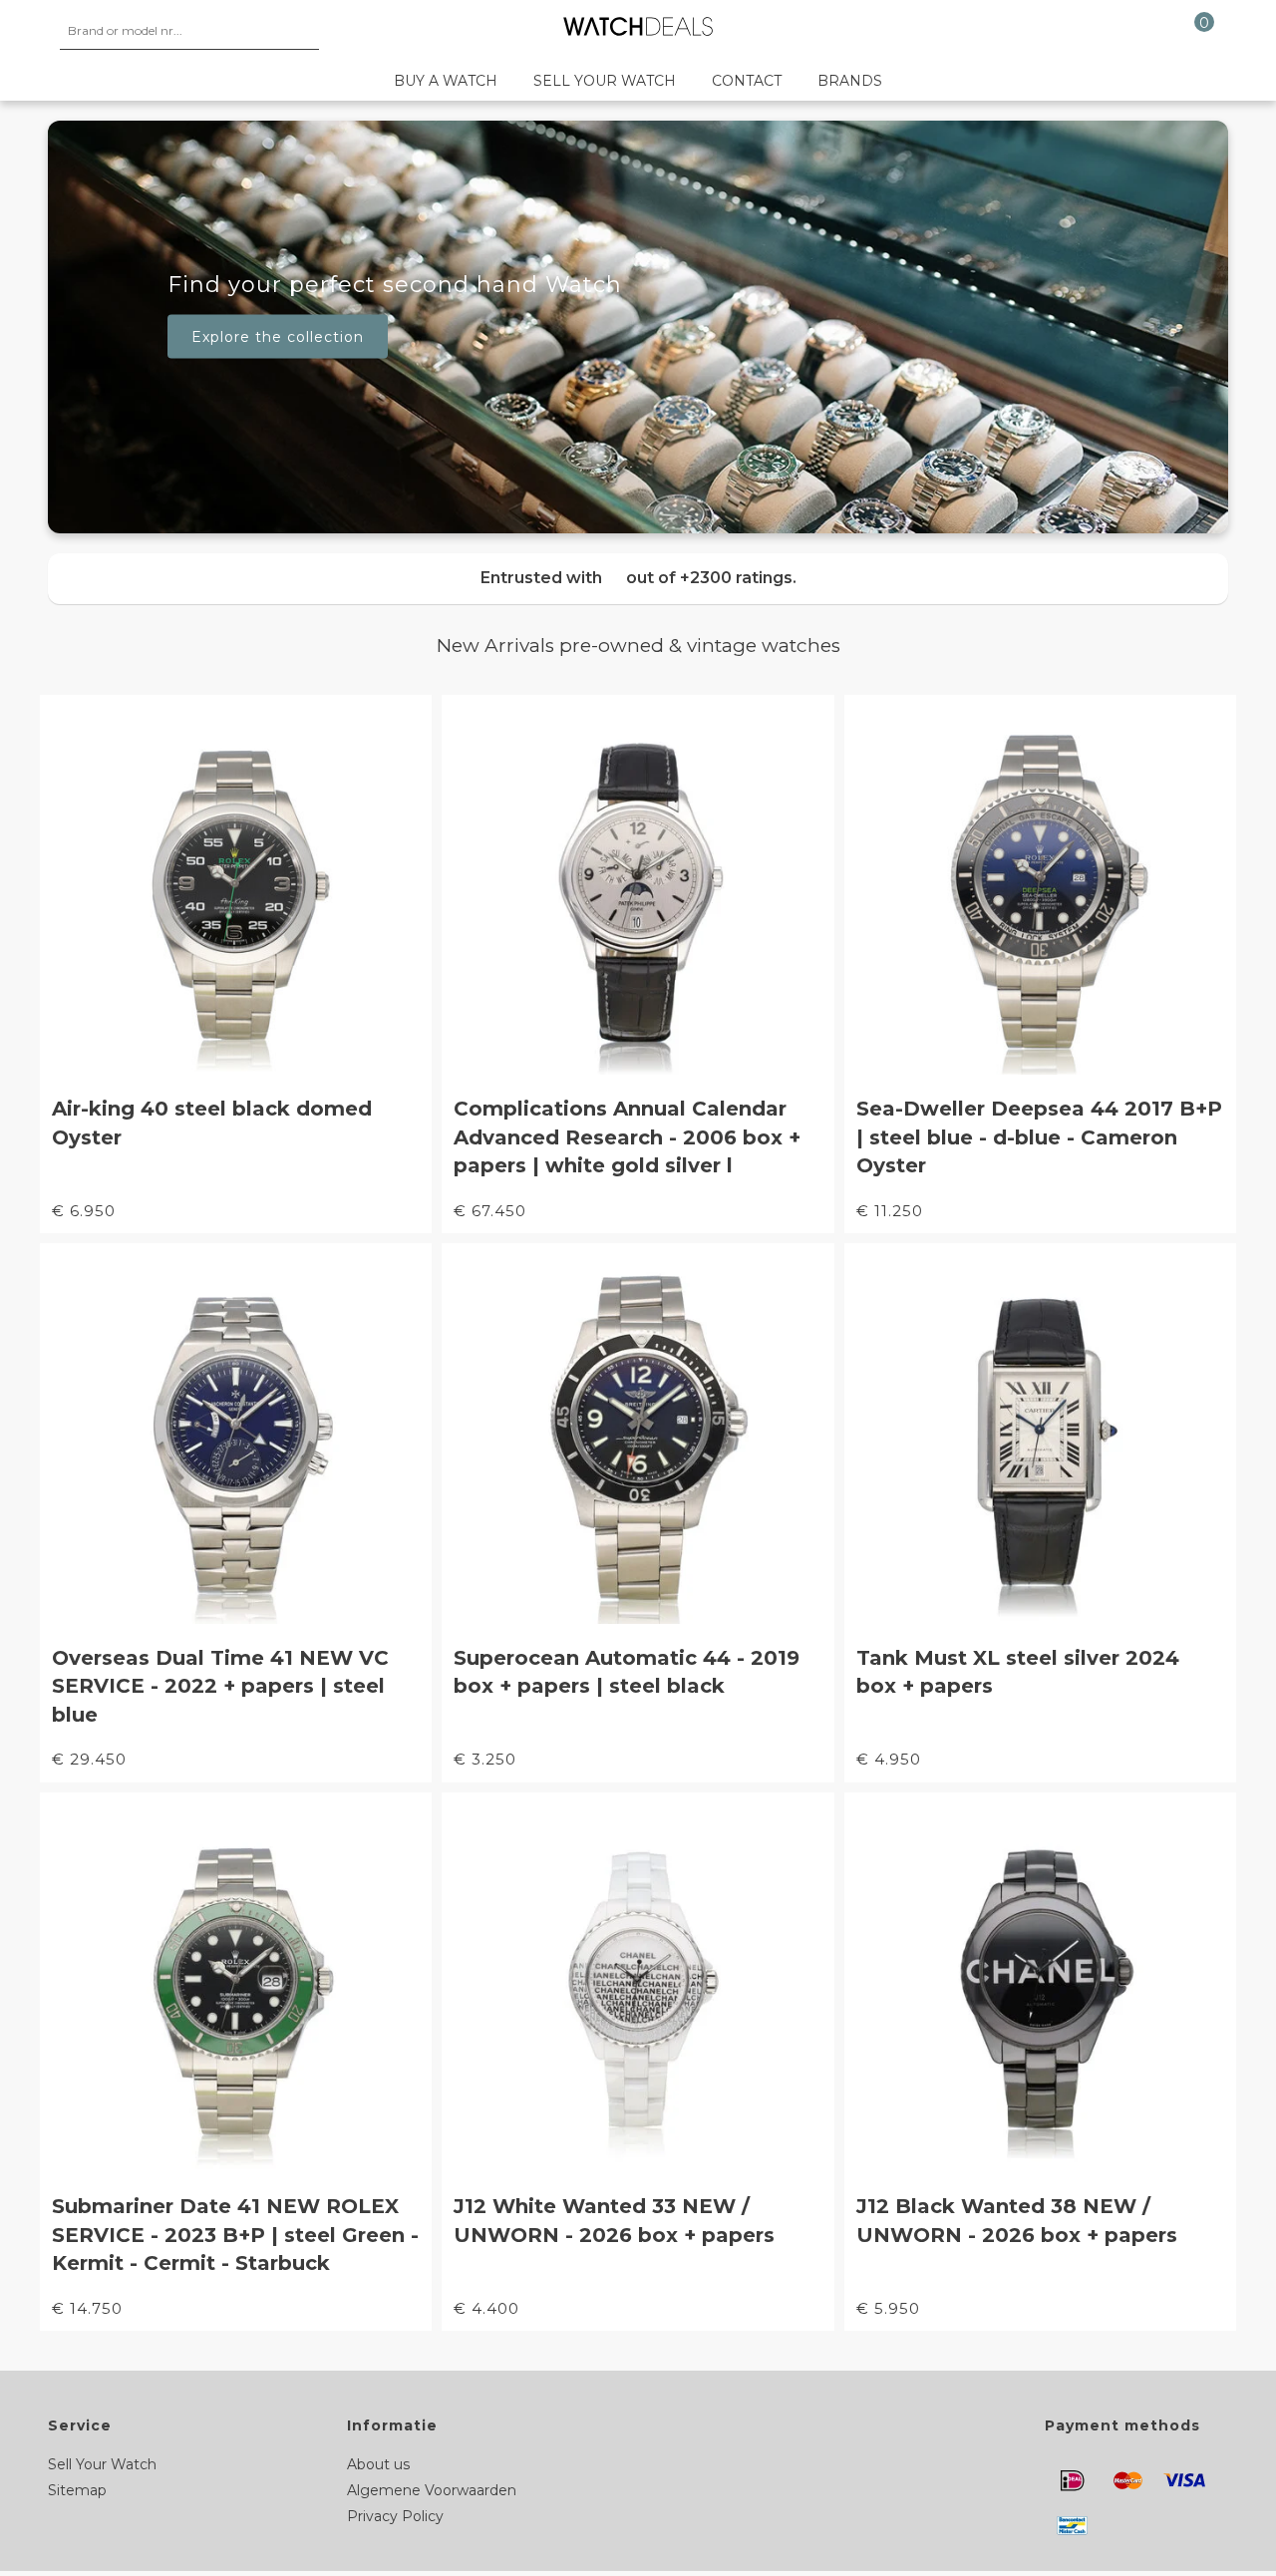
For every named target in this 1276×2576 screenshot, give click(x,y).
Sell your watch (605, 81)
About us (378, 2464)
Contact (747, 81)
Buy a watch (446, 81)
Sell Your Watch (102, 2464)
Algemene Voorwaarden (432, 2490)
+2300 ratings (736, 578)
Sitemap (77, 2490)
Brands (850, 81)
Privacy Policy (395, 2516)
